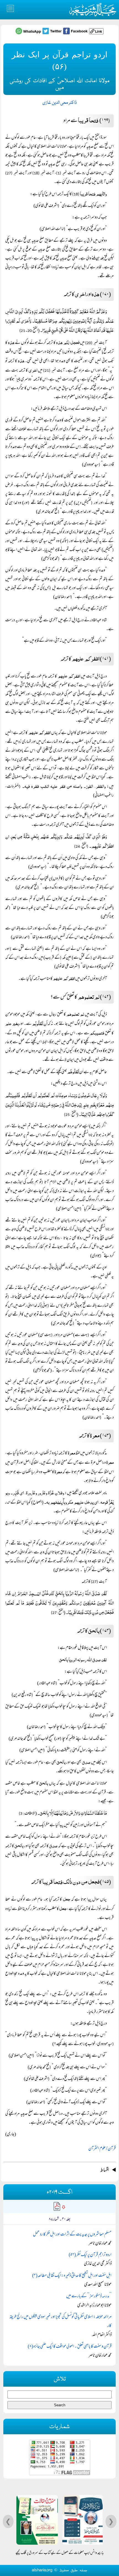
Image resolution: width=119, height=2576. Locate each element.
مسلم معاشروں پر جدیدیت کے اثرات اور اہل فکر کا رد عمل (72, 2235)
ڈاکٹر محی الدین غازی (59, 103)
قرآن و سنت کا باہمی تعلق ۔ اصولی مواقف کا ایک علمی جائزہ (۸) (70, 2347)
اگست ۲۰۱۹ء (59, 2192)
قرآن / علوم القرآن (102, 2149)
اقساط (105, 2170)
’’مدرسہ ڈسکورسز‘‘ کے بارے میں (89, 2296)
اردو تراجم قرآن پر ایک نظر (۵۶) (90, 2255)
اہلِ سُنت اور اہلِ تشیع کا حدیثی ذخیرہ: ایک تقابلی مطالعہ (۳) (72, 2276)
